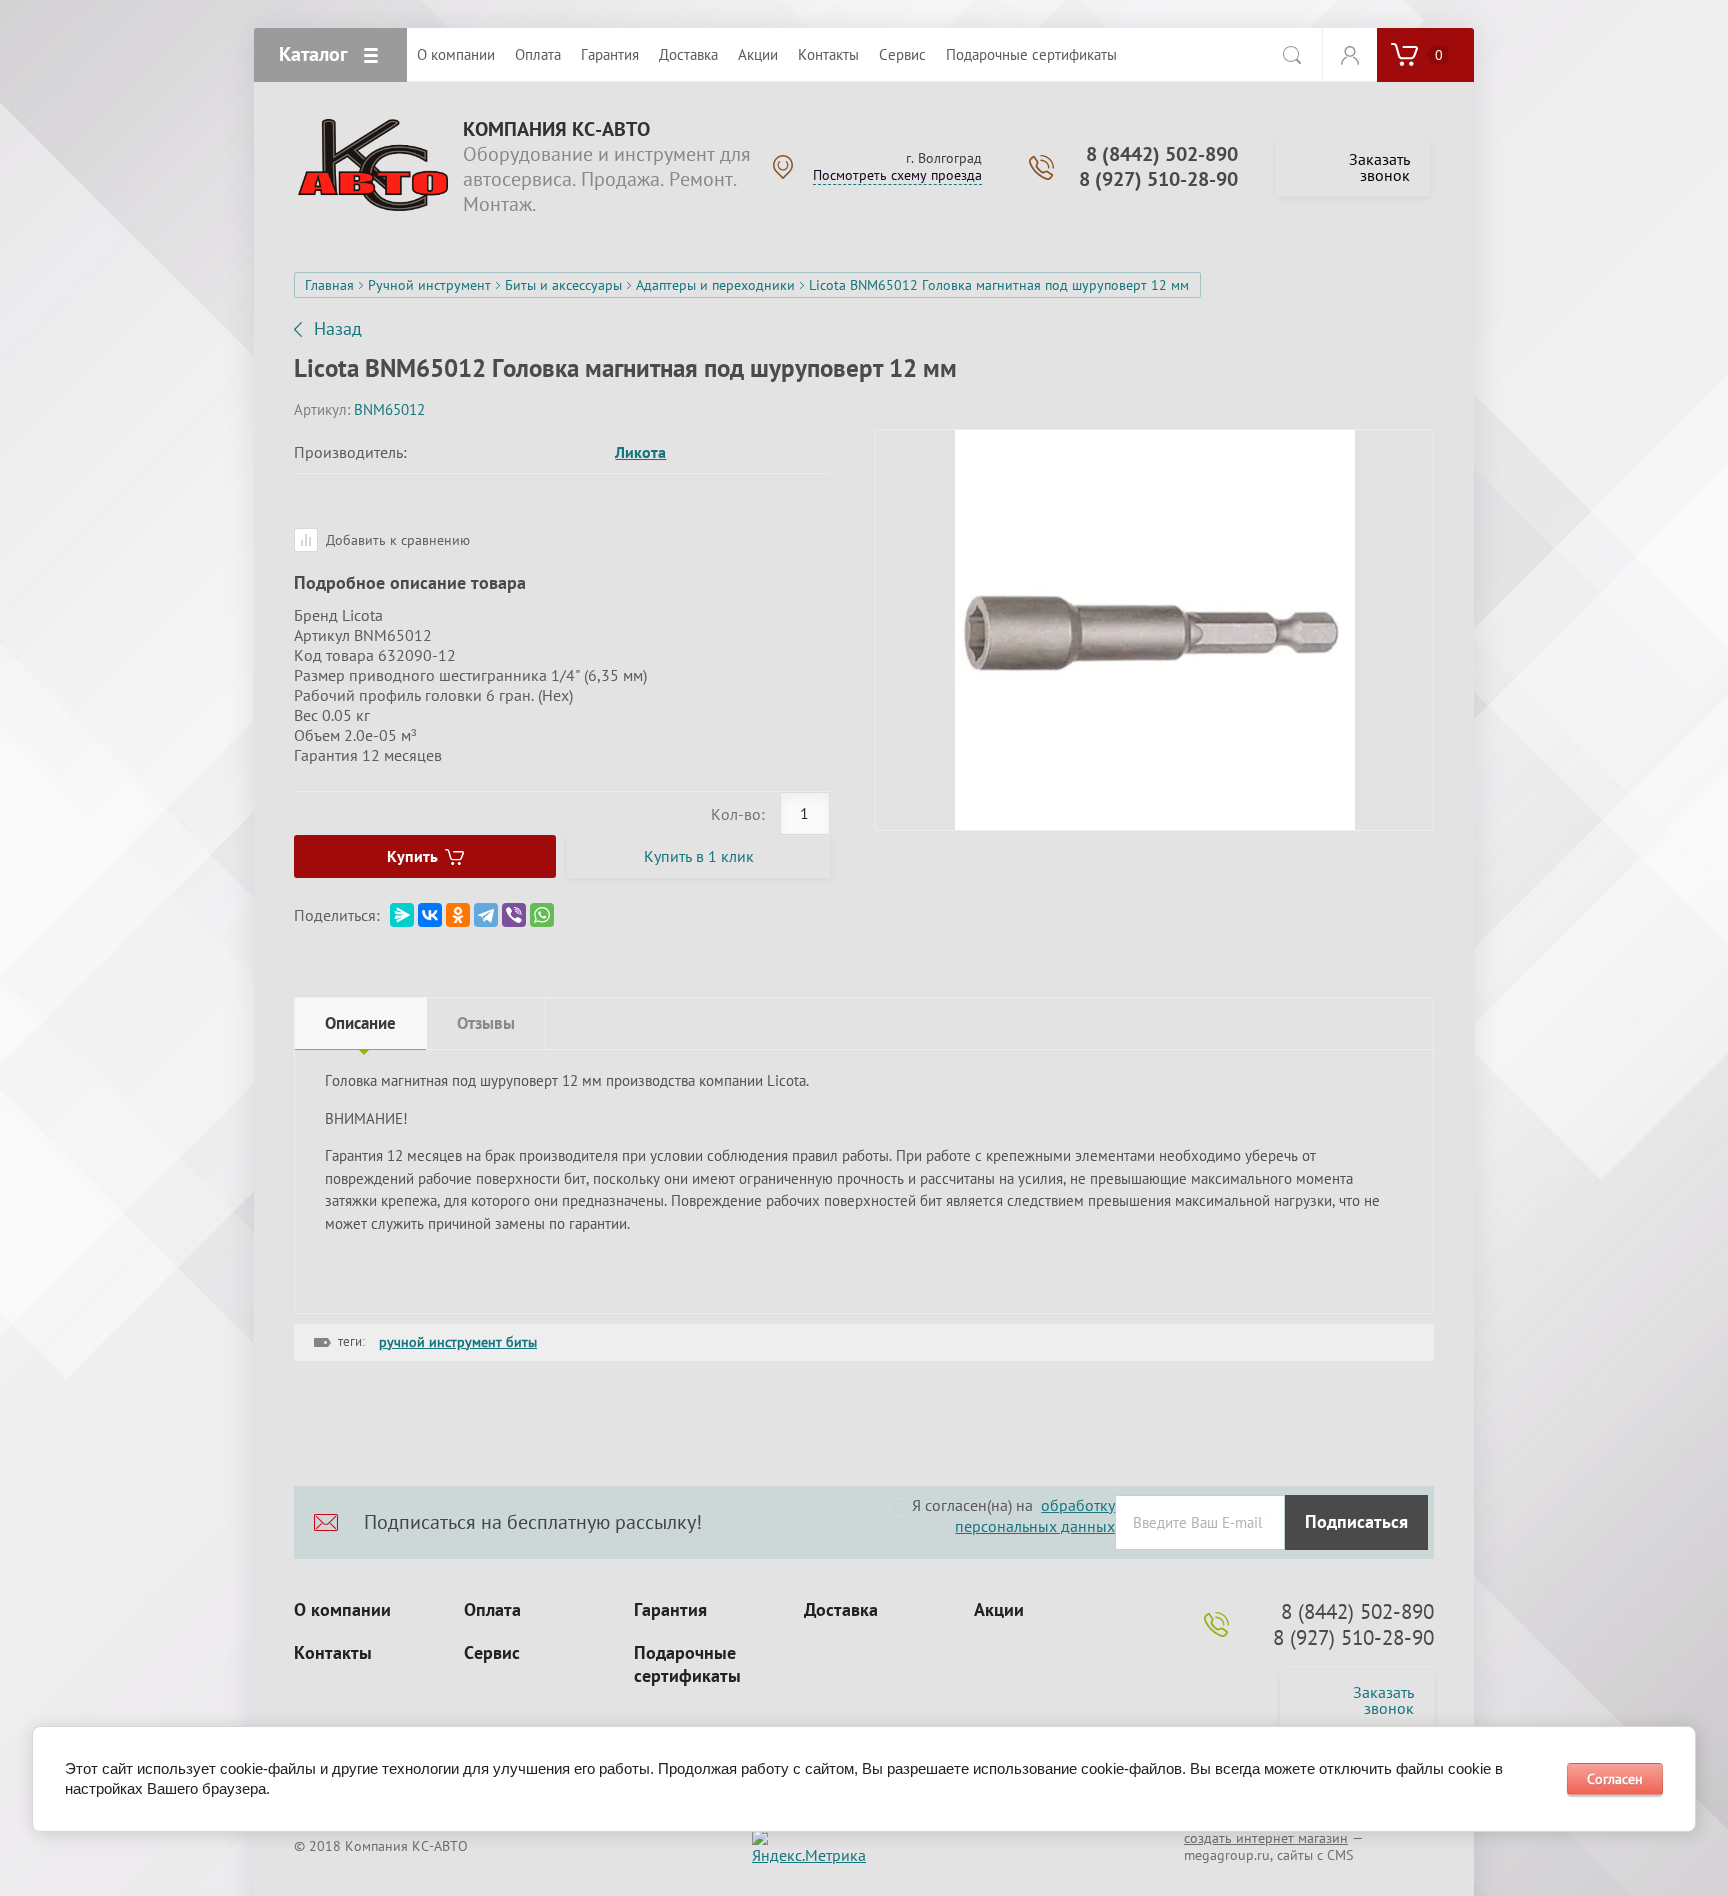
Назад (338, 329)
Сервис (492, 1653)
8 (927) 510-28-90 (1158, 179)
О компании (342, 1610)
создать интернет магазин (1266, 1838)
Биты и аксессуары (563, 285)
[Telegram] (486, 915)
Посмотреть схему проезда (897, 175)
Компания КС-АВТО (556, 129)
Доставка (841, 1610)
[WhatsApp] (542, 915)
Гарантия (670, 1610)
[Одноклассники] (458, 915)
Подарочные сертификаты (687, 1664)
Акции (999, 1610)
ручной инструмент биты (458, 1342)
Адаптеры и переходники (715, 285)
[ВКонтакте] (430, 915)
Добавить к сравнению (396, 540)
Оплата (492, 1610)
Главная (329, 285)
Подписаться (1356, 1521)
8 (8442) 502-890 (1162, 154)
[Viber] (514, 915)
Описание (360, 1023)
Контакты (333, 1653)
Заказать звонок (1379, 167)
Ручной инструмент (429, 285)
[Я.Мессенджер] (402, 915)
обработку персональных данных (1035, 1515)
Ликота (640, 452)
